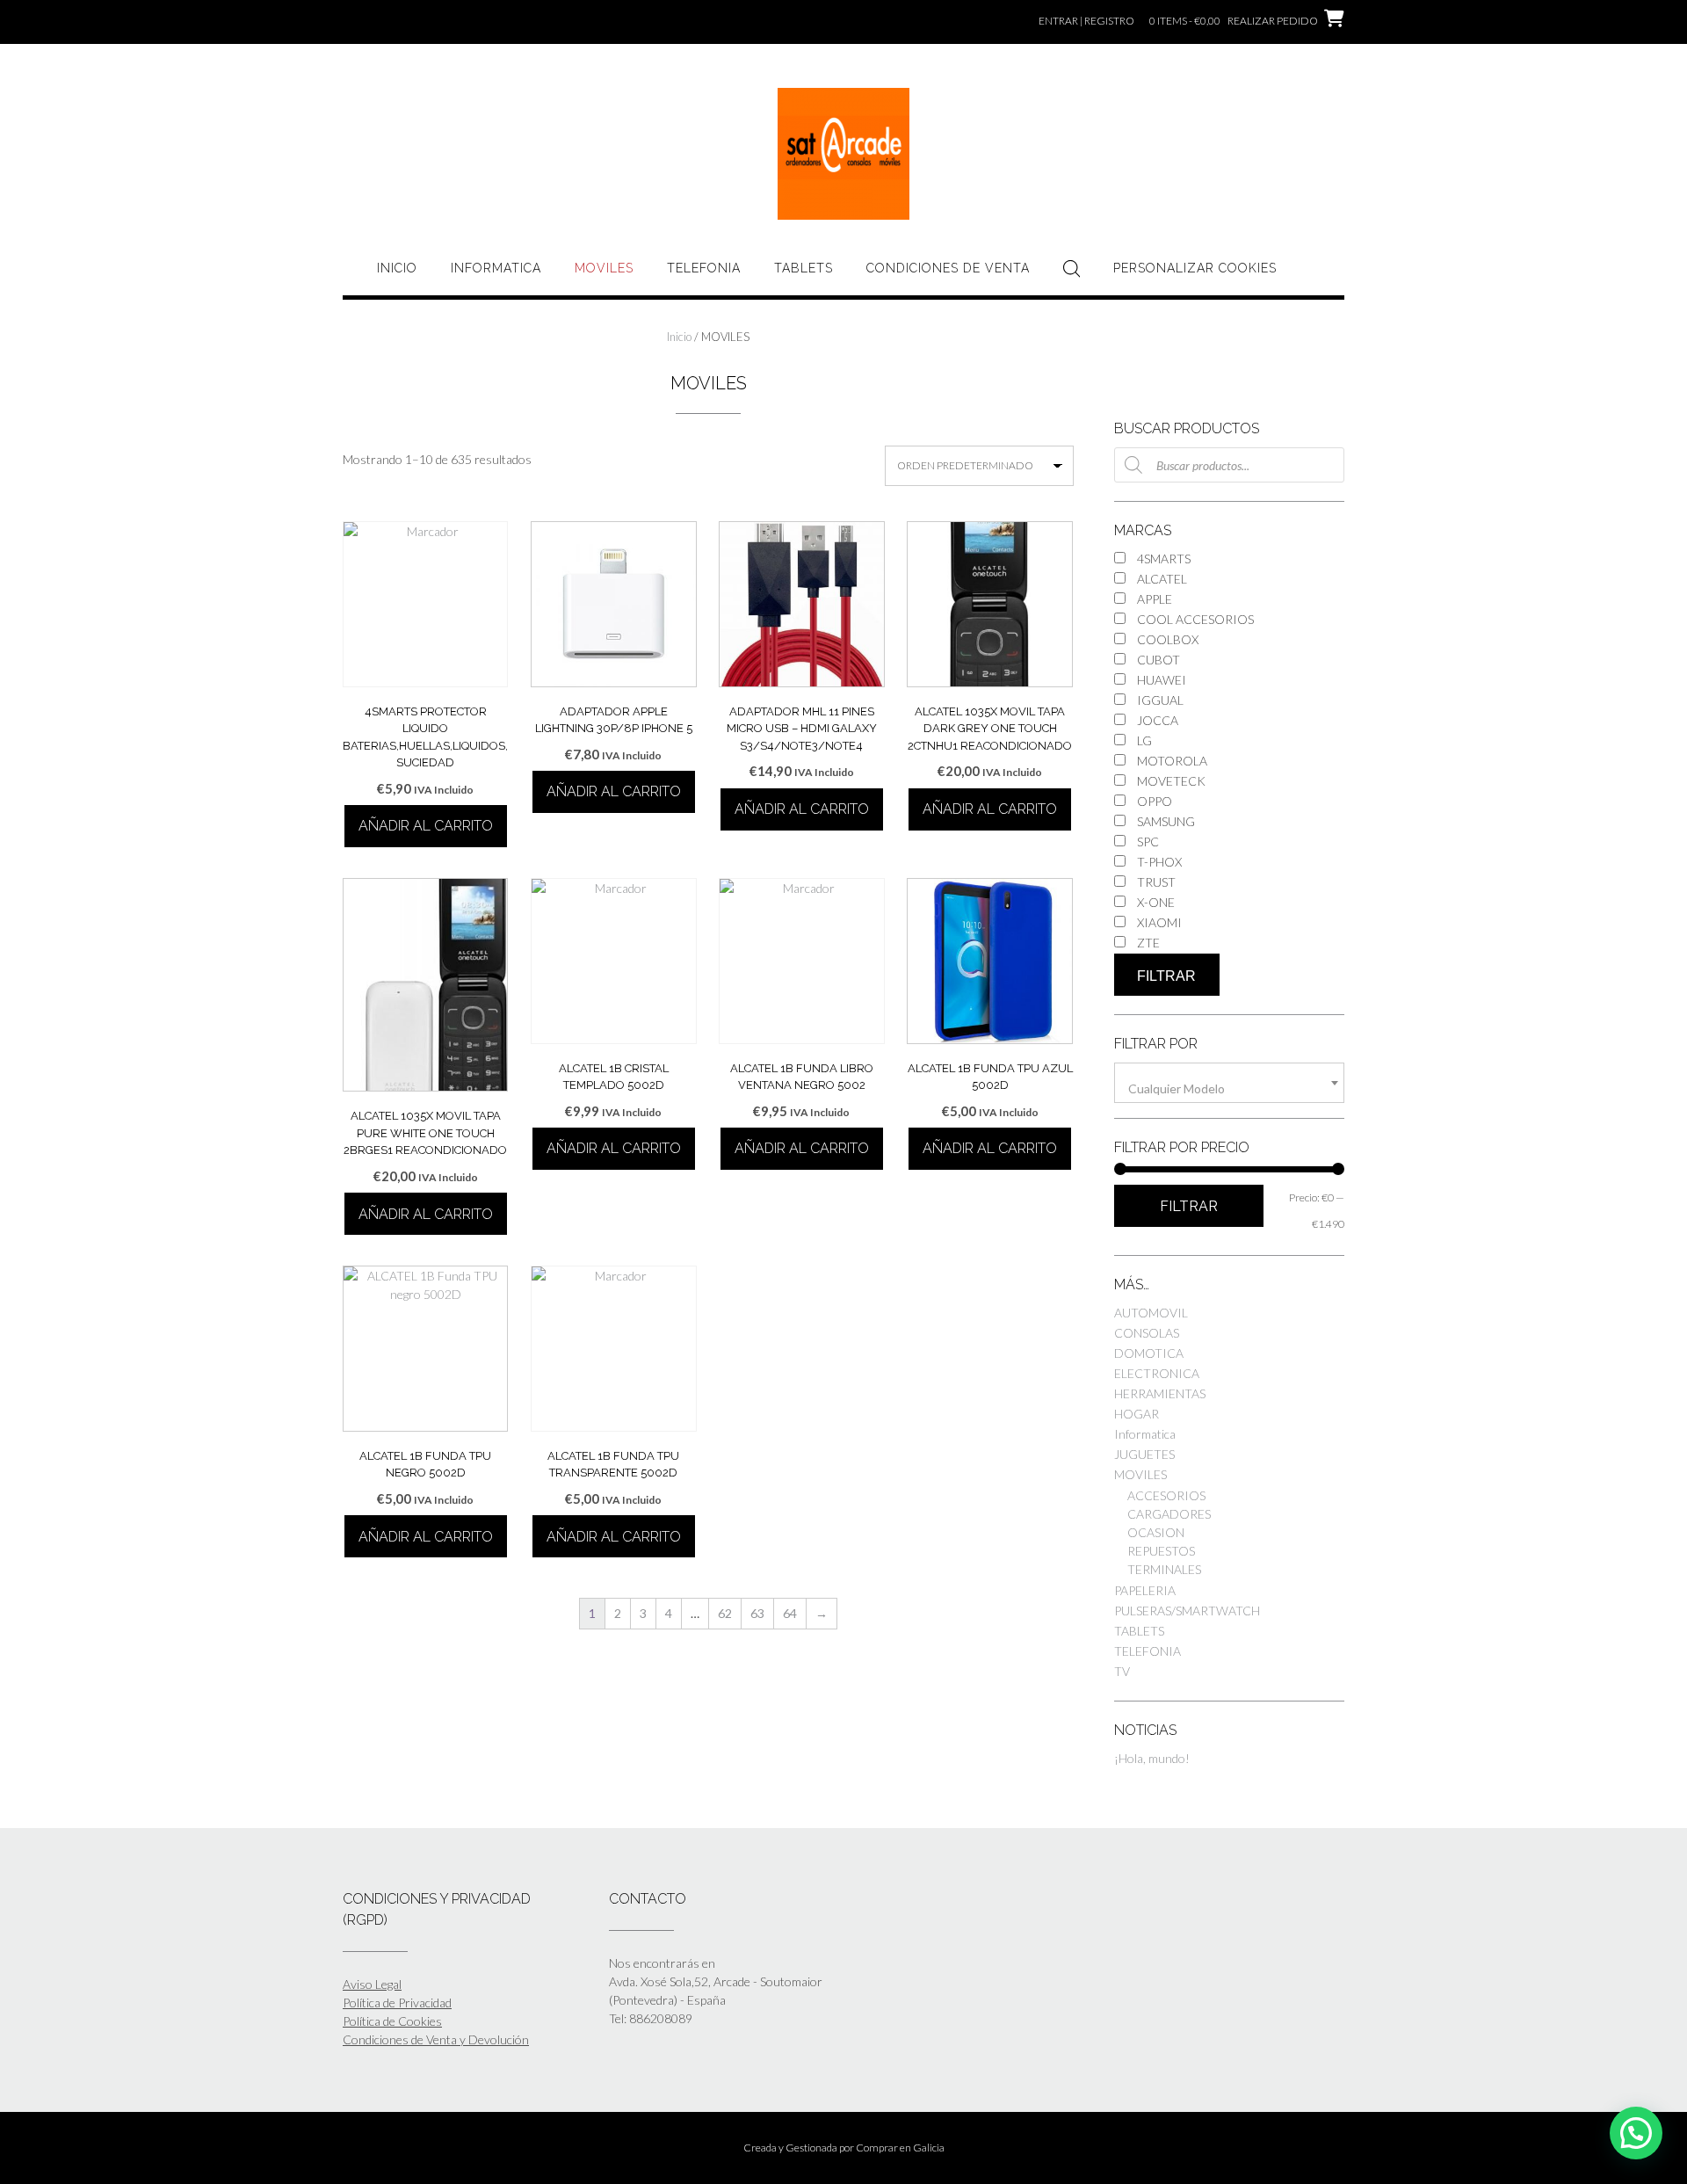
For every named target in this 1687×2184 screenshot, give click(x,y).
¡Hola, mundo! (1152, 1758)
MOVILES (604, 268)
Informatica (496, 268)
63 (757, 1613)
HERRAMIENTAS (1160, 1393)
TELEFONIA (704, 268)
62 (725, 1613)
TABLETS (804, 268)
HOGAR (1137, 1414)
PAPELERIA (1145, 1590)
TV (1122, 1671)
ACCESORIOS (1166, 1495)
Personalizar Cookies (1195, 268)
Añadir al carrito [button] (426, 826)
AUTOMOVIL (1151, 1313)
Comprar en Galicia (900, 2148)
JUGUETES (1144, 1454)
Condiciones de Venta (948, 268)
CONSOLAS (1147, 1333)
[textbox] (1229, 1089)
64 (790, 1613)
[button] (1636, 2133)
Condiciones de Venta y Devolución (436, 2039)
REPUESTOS (1161, 1551)
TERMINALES (1164, 1569)
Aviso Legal (372, 1984)
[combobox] (1229, 1083)
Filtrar (1166, 976)
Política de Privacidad (397, 2003)
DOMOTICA (1149, 1353)
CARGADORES (1169, 1514)
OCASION (1156, 1532)
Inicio (397, 268)
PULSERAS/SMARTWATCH (1187, 1611)
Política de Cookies (392, 2021)
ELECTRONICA (1157, 1373)
